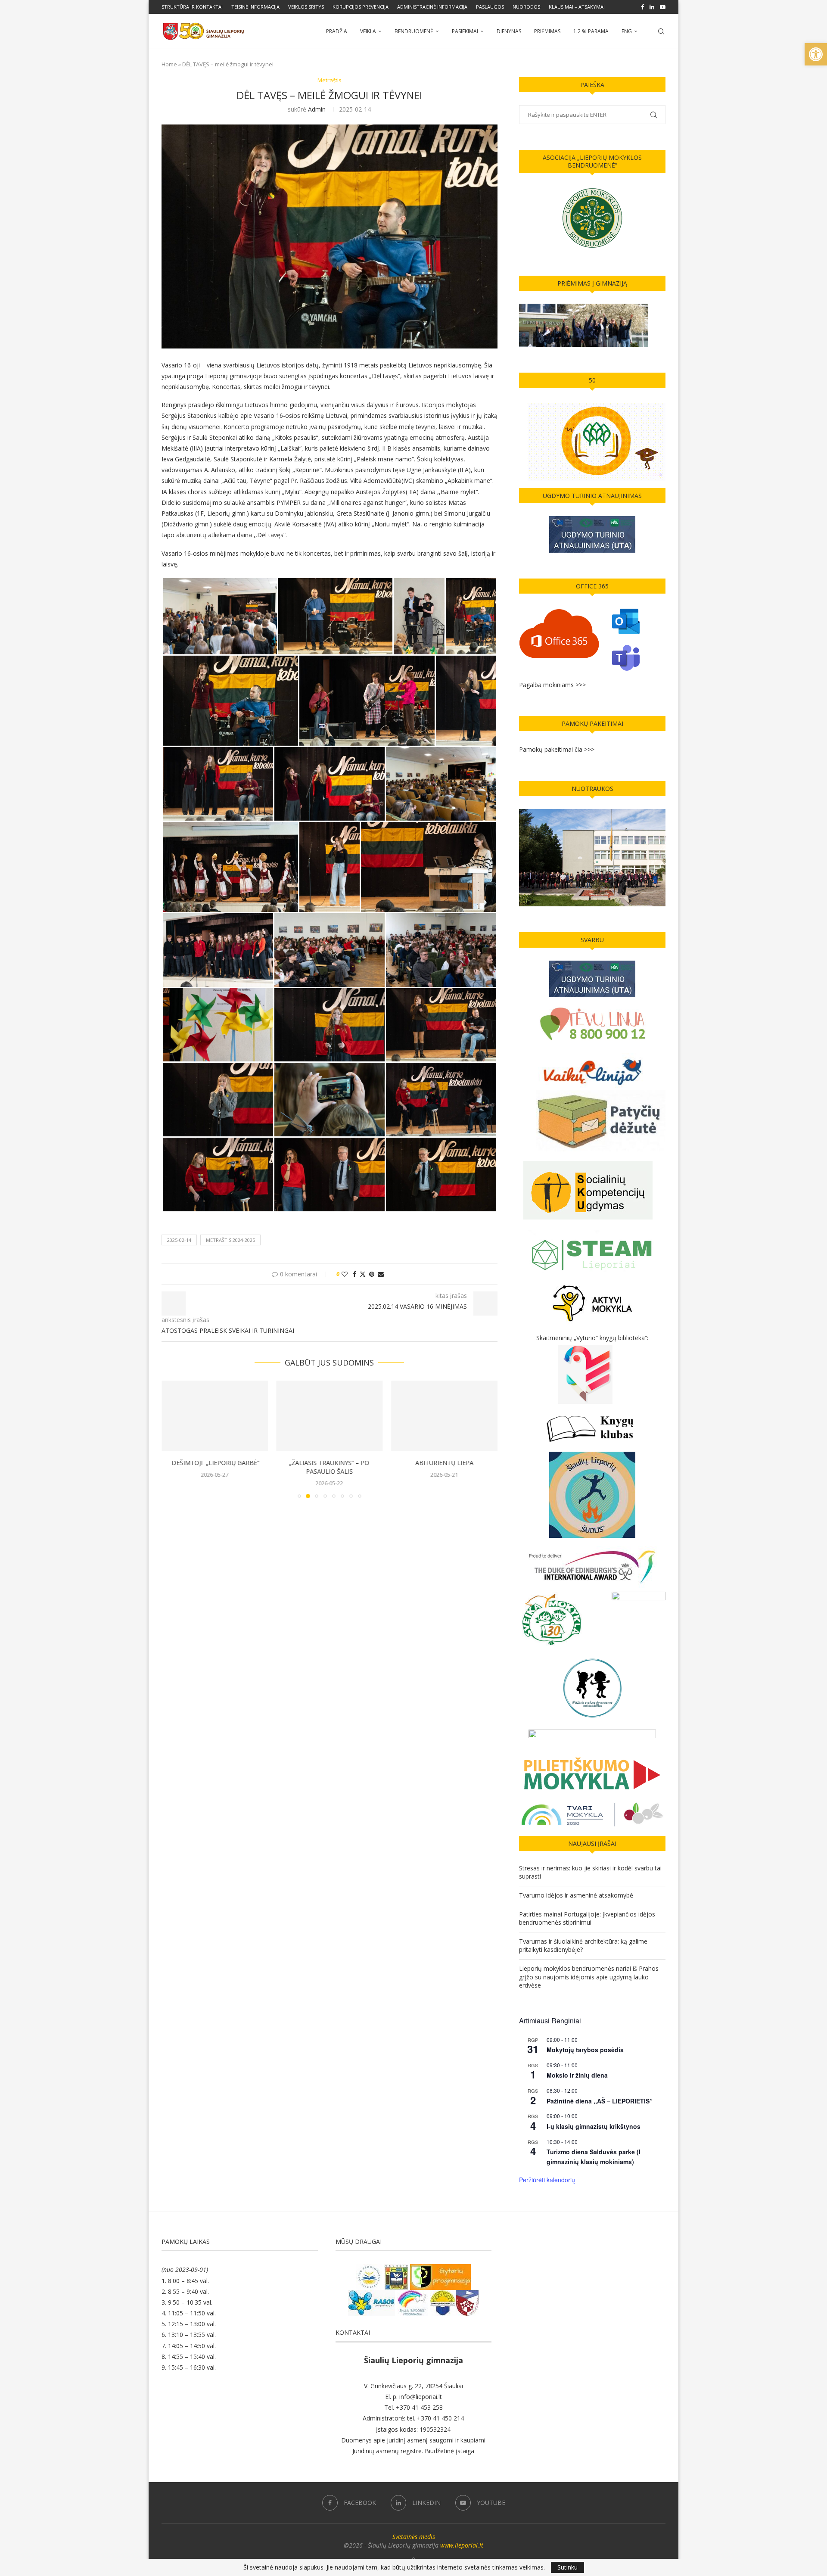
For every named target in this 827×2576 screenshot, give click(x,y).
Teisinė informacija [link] (255, 7)
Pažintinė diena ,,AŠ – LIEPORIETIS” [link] (600, 2101)
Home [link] (169, 64)
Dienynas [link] (509, 31)
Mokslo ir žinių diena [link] (577, 2075)
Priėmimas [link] (547, 31)
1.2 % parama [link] (591, 31)
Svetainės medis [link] (414, 2537)
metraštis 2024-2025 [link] (230, 1240)
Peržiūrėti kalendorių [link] (547, 2180)
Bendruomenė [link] (414, 31)
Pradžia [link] (337, 31)
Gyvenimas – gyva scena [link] (444, 1463)
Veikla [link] (368, 31)
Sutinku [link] (567, 2567)
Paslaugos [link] (490, 7)
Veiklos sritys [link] (306, 7)
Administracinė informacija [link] (432, 7)
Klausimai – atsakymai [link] (577, 7)
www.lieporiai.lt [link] (462, 2545)
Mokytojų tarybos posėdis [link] (585, 2050)
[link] (816, 54)
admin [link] (317, 109)
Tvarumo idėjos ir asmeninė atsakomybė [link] (576, 1895)
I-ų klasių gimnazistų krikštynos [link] (594, 2126)
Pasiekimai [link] (465, 31)
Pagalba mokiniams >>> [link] (552, 685)
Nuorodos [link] (526, 7)
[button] (173, 1439)
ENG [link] (627, 31)
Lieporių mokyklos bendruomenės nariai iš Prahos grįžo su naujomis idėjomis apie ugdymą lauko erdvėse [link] (589, 1977)
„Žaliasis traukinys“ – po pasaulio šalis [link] (215, 1467)
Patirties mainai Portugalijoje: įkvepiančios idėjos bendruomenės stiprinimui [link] (587, 1918)
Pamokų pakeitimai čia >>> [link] (557, 749)
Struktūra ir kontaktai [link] (192, 7)
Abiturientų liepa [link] (329, 1463)
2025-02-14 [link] (179, 1240)
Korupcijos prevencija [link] (361, 7)
